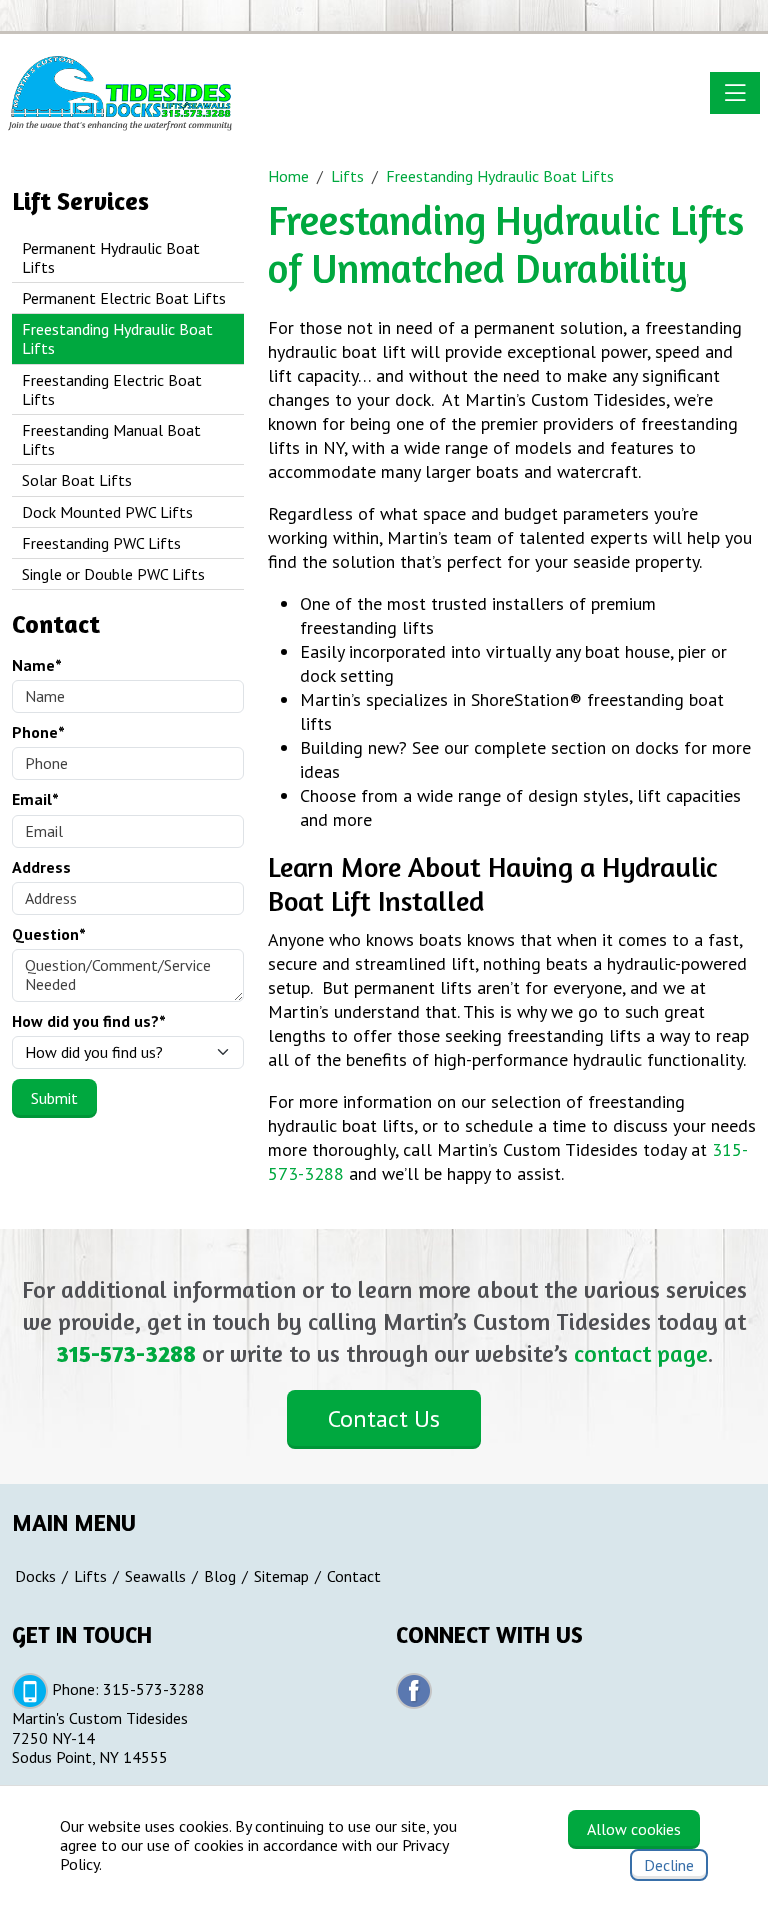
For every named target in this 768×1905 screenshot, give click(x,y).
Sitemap (281, 1576)
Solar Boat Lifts (77, 480)
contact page (641, 1353)
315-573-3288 (126, 1353)
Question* (49, 934)
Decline (669, 1865)
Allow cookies (634, 1829)
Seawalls (155, 1576)
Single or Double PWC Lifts (113, 574)
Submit (54, 1098)
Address (41, 867)
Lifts (90, 1576)
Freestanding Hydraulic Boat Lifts (117, 338)
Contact (354, 1576)
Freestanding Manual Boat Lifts (111, 439)
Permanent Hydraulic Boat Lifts (111, 257)
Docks (35, 1576)
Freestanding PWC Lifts (101, 543)
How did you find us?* (89, 1021)
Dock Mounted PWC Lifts (107, 512)
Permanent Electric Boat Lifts (124, 298)
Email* (35, 799)
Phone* (38, 732)
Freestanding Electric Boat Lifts (112, 389)
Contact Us (384, 1418)
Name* (37, 665)
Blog (220, 1576)
